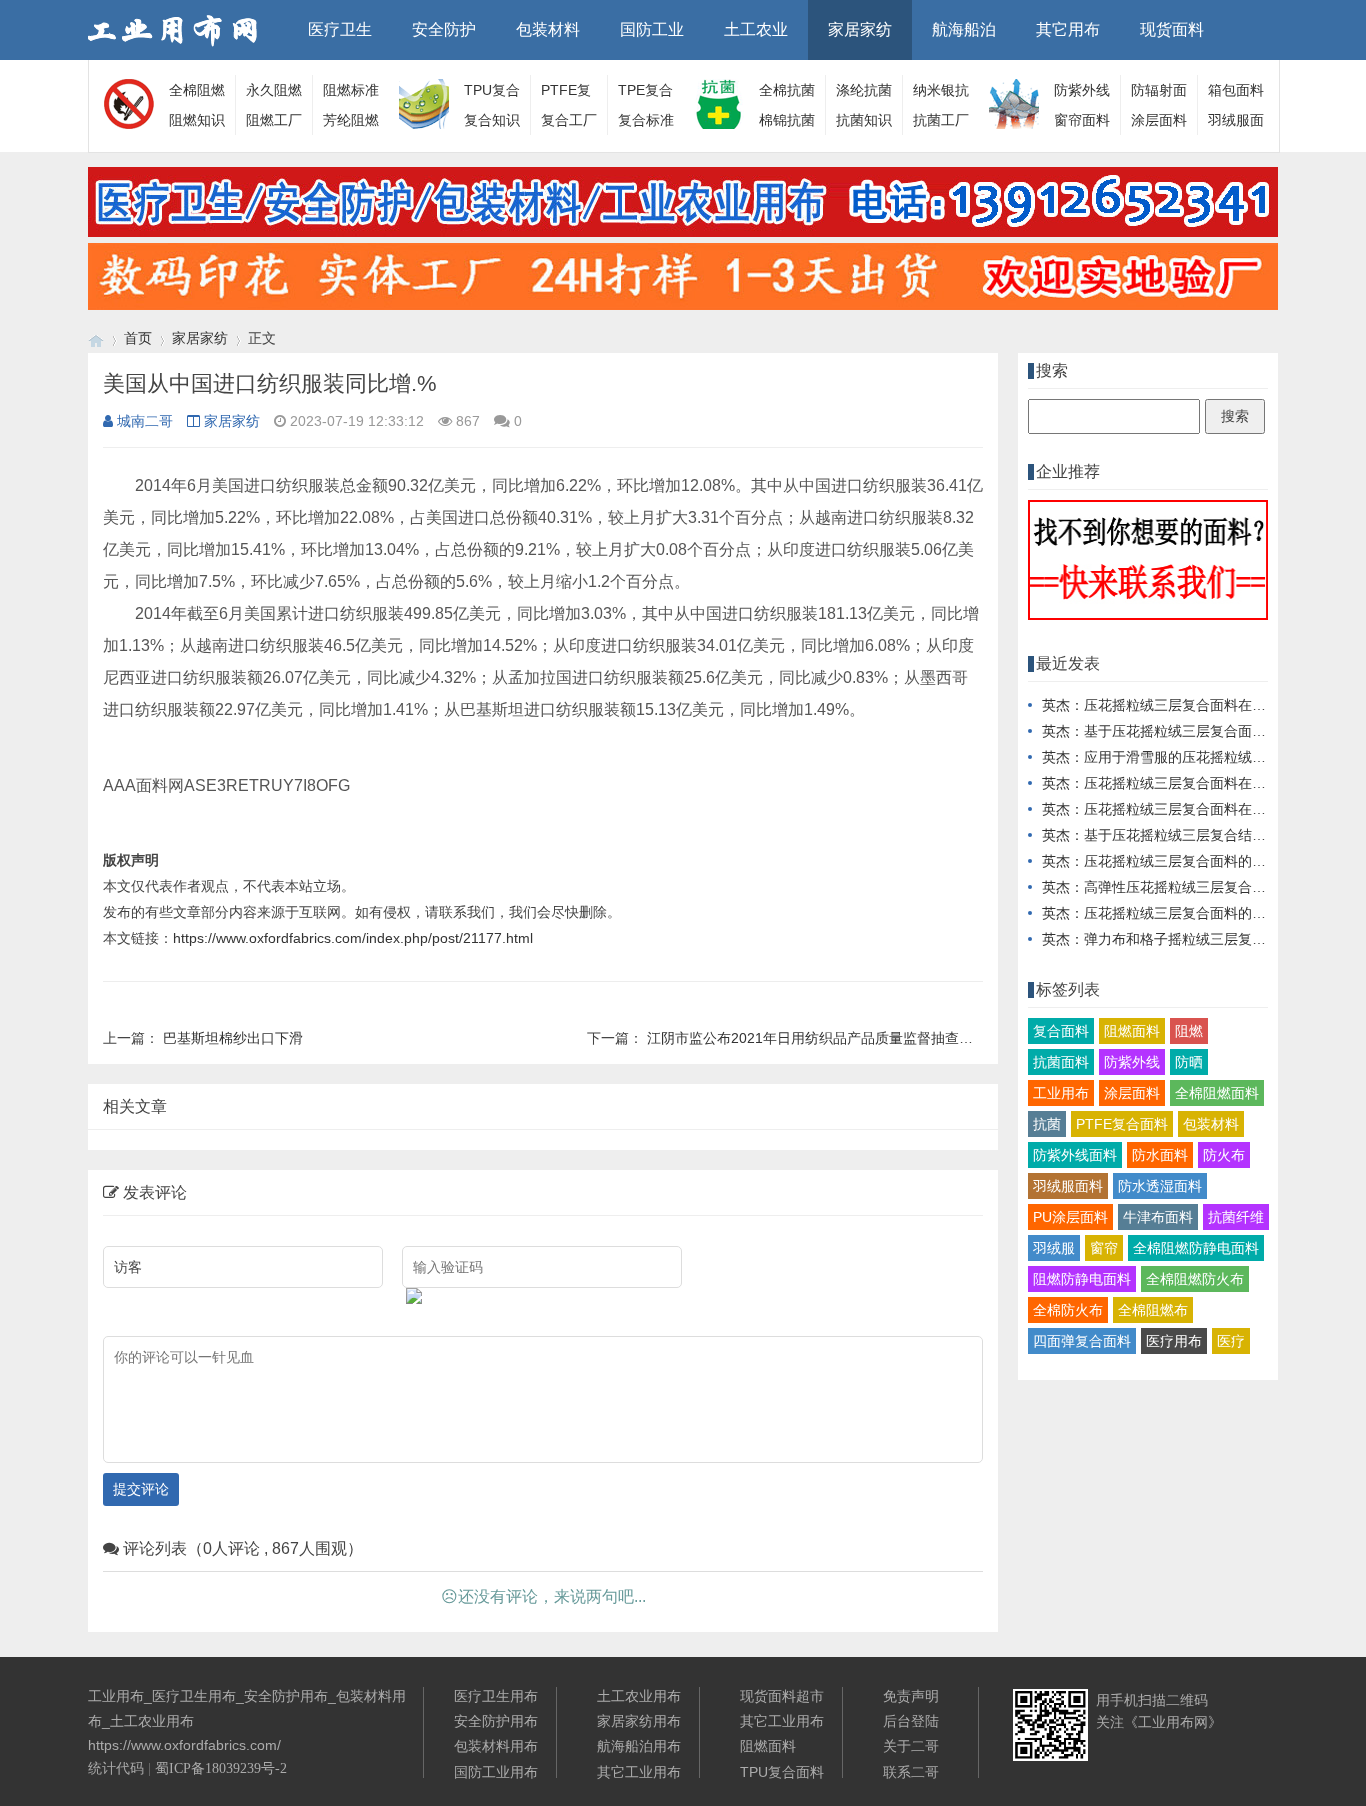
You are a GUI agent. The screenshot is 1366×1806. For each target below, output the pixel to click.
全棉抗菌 (787, 90)
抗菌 (1047, 1124)
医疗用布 (1174, 1341)
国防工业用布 (496, 1772)
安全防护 (444, 29)
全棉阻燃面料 (1217, 1093)
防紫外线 (1132, 1062)
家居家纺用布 (639, 1721)
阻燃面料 (1132, 1031)
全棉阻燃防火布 (1195, 1279)
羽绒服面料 (1068, 1186)
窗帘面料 (1082, 120)
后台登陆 (911, 1721)
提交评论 (141, 1489)
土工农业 (756, 29)
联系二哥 (911, 1772)
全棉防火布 (1068, 1310)
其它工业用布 (639, 1772)
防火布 (1224, 1155)
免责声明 (911, 1696)
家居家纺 (860, 29)
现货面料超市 (782, 1696)
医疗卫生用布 (496, 1696)
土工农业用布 (639, 1696)
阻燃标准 (351, 90)
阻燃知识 (197, 120)
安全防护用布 (496, 1721)
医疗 (1231, 1341)
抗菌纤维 (1236, 1217)
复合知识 (492, 120)
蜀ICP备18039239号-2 (221, 1768)
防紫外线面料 (1075, 1155)
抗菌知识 (864, 120)
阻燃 (1189, 1031)
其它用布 (1068, 29)
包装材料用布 (496, 1746)
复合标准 (646, 120)
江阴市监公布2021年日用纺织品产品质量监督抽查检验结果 (831, 1038)
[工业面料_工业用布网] (96, 338)
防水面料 (1160, 1155)
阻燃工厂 (274, 120)
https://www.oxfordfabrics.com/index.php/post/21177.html (353, 938)
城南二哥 (145, 421)
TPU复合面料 (782, 1772)
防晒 (1189, 1062)
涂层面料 (1159, 120)
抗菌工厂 (941, 120)
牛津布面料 (1158, 1217)
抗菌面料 (1061, 1062)
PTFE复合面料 (1122, 1124)
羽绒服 (1054, 1248)
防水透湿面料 (1160, 1186)
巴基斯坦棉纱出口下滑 (233, 1038)
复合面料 (1061, 1031)
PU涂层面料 (1070, 1217)
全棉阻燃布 (1153, 1310)
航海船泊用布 (639, 1746)
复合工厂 (569, 120)
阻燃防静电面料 (1082, 1279)
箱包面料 (1236, 90)
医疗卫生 (340, 29)
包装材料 (548, 29)
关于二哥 (911, 1746)
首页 (138, 338)
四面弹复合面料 (1082, 1341)
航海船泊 (964, 29)
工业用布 (1061, 1093)
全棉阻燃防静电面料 (1196, 1248)
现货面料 (1172, 29)
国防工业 (652, 29)
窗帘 (1104, 1248)
